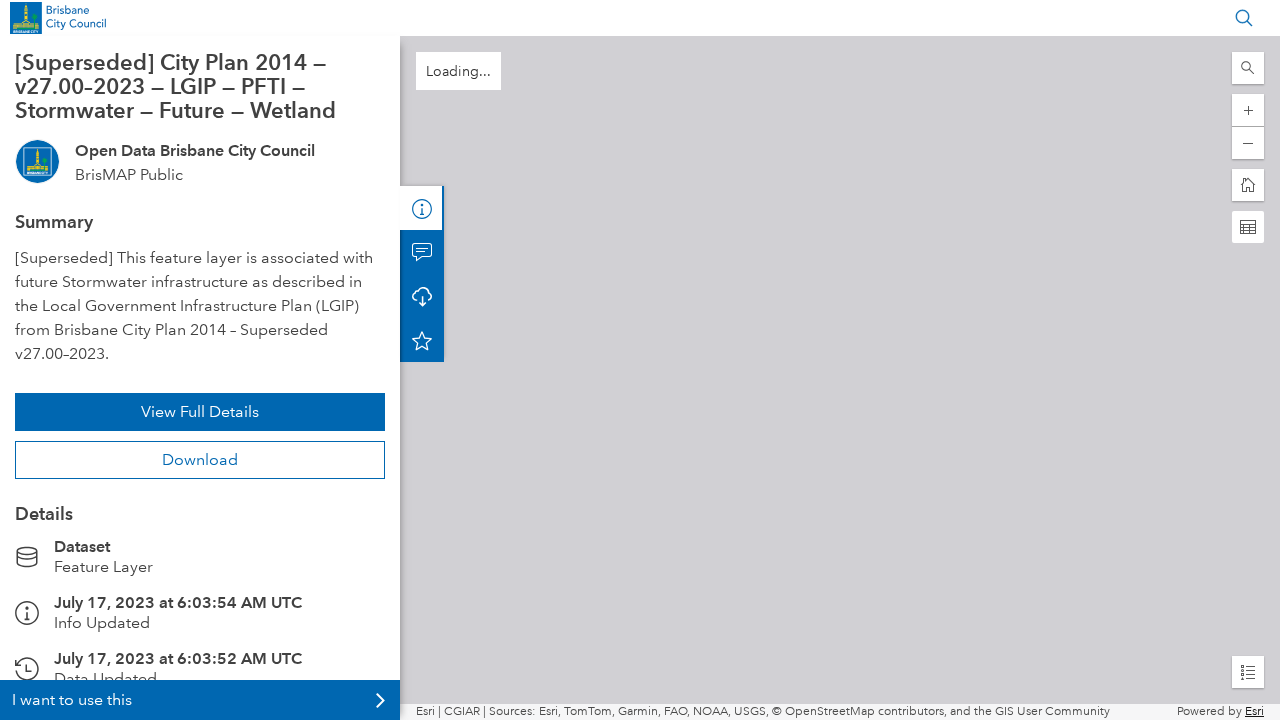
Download (200, 459)
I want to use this (72, 699)
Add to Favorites (422, 340)
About (422, 208)
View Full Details (200, 411)
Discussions (422, 252)
